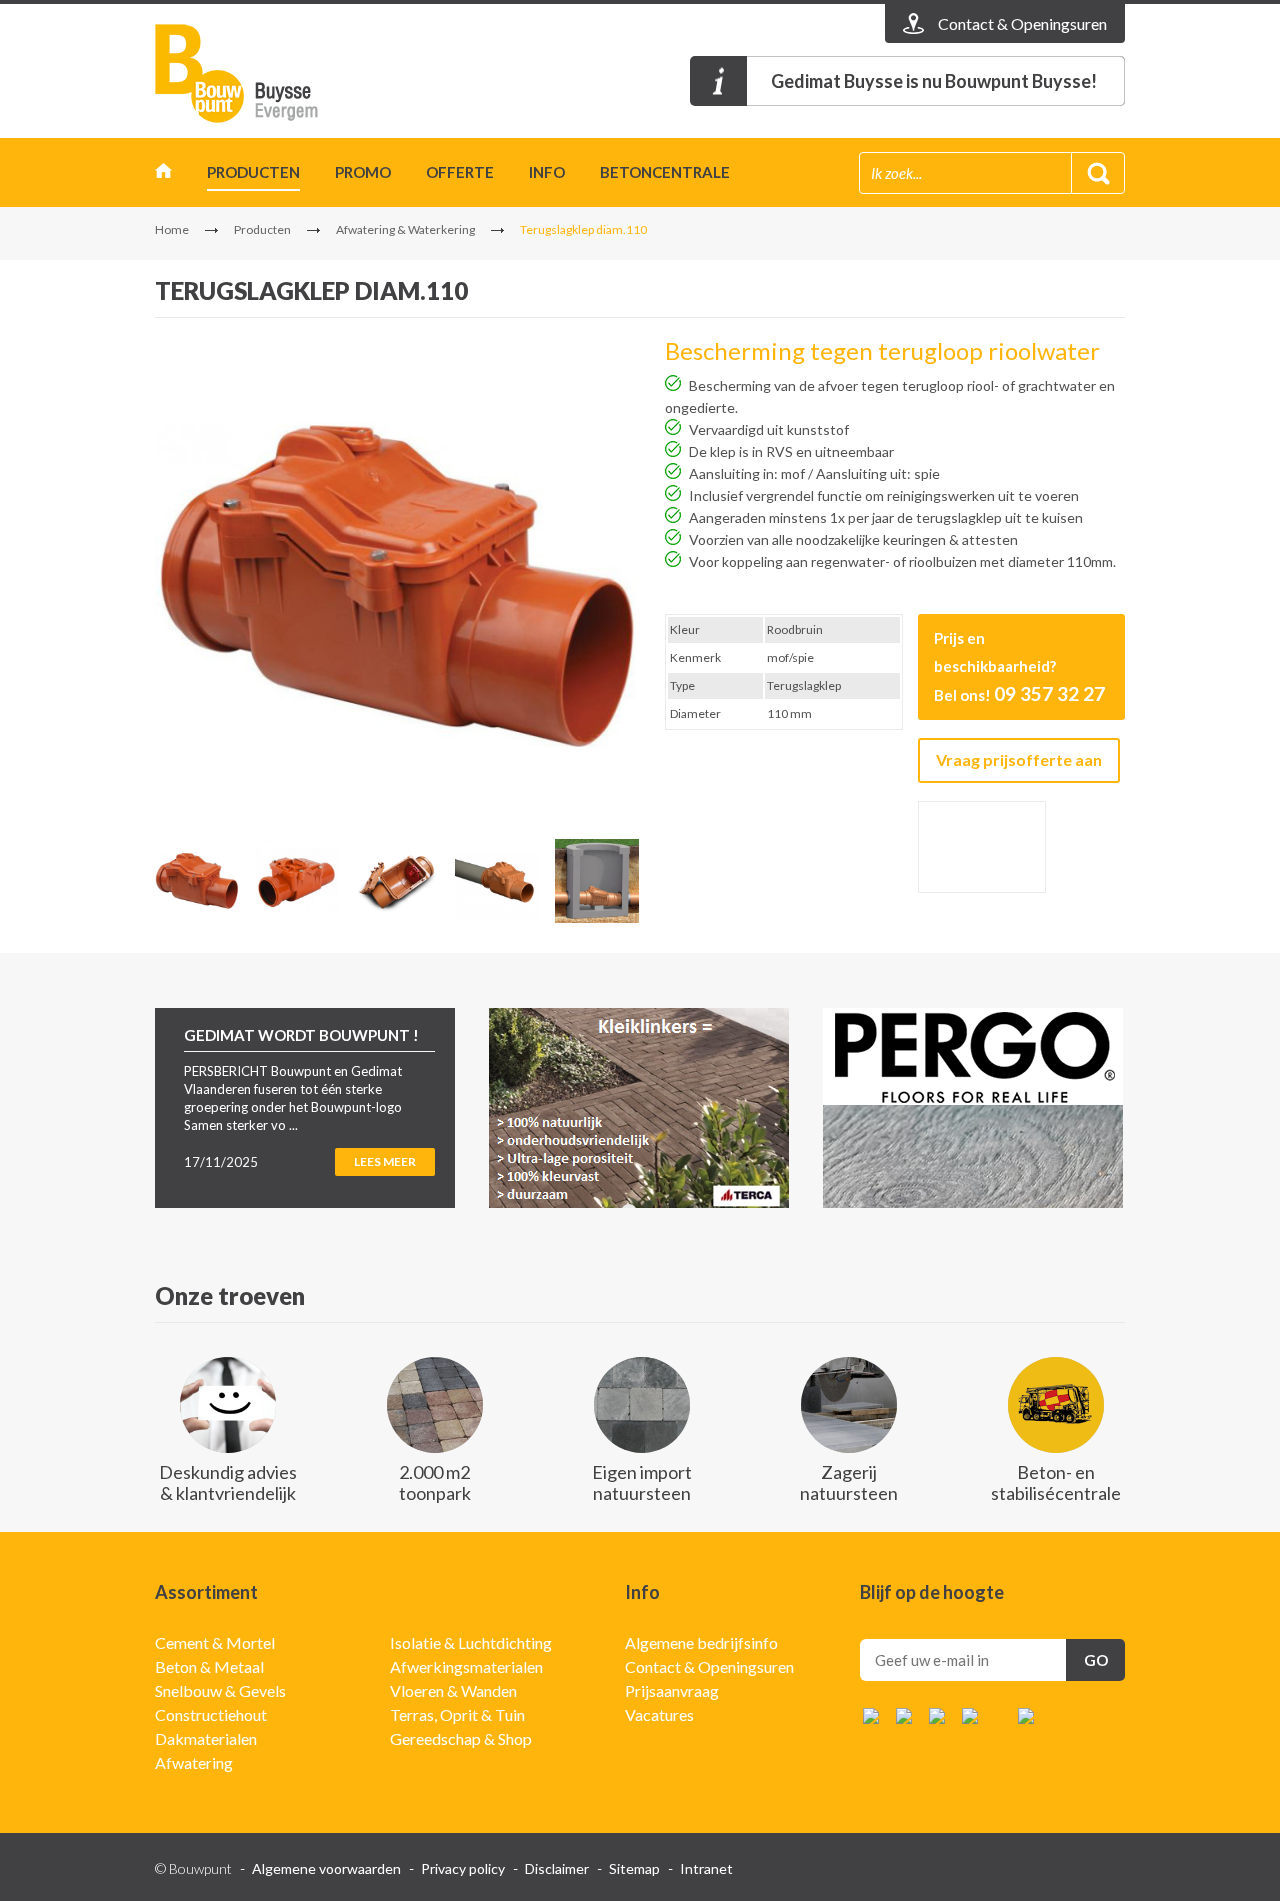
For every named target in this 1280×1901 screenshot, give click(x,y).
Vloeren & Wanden (453, 1690)
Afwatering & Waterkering (405, 229)
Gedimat (270, 73)
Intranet (706, 1868)
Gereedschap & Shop (461, 1738)
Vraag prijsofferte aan (1019, 759)
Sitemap (634, 1868)
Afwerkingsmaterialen (466, 1666)
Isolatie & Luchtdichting (471, 1642)
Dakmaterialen (206, 1738)
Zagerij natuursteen (849, 1482)
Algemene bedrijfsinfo (701, 1642)
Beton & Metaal (209, 1666)
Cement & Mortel (215, 1642)
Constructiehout (211, 1714)
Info (547, 172)
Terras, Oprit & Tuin (457, 1714)
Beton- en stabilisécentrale (1056, 1482)
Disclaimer (557, 1868)
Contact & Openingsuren (709, 1666)
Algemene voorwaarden (326, 1868)
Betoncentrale (665, 172)
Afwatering (194, 1762)
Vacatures (659, 1714)
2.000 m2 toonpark (435, 1482)
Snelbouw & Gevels (220, 1690)
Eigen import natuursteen (642, 1482)
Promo (363, 172)
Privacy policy (463, 1868)
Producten (253, 172)
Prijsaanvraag (672, 1690)
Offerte (460, 172)
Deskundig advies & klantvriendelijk (228, 1482)
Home (163, 175)
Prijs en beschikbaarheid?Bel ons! (1019, 667)
